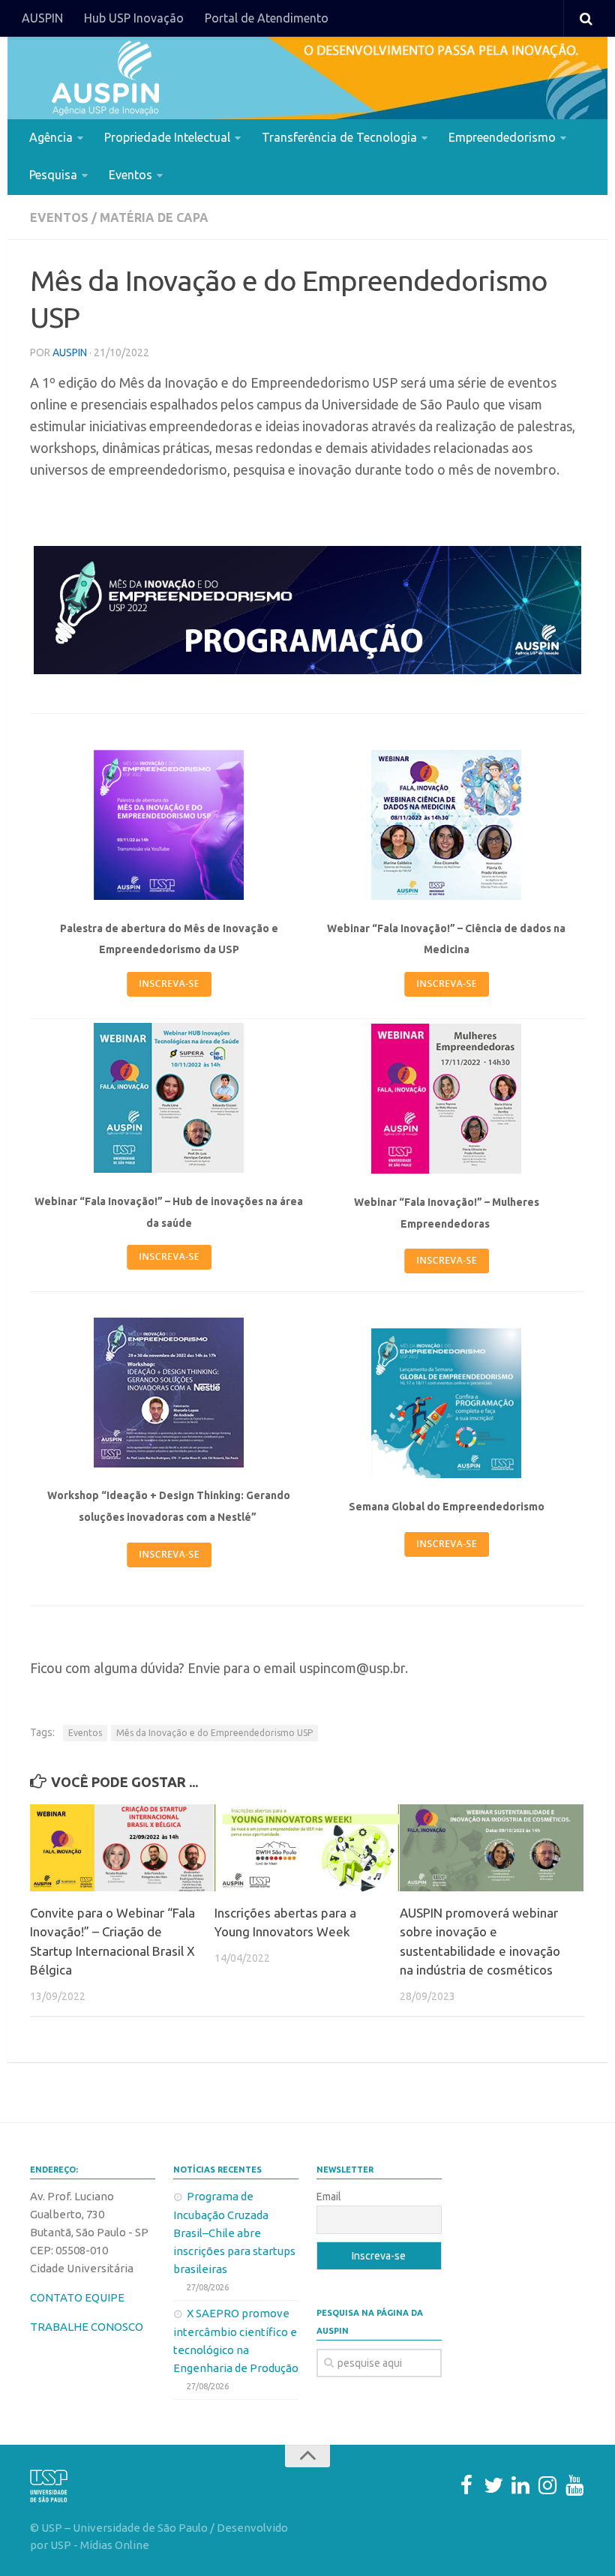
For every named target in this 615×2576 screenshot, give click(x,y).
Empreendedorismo (502, 137)
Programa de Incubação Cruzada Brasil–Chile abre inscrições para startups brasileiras (234, 2233)
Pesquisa (53, 175)
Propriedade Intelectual (167, 137)
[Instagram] (547, 2485)
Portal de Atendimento (267, 18)
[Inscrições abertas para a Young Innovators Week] (306, 1848)
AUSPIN (42, 18)
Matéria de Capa (154, 217)
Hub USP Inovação (134, 18)
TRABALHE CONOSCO (87, 2327)
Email (329, 2197)
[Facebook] (466, 2485)
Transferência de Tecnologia (339, 137)
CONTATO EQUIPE (77, 2297)
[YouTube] (574, 2485)
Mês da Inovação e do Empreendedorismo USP (214, 1733)
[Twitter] (493, 2485)
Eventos (130, 175)
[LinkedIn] (520, 2485)
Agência (51, 137)
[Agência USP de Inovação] (105, 78)
